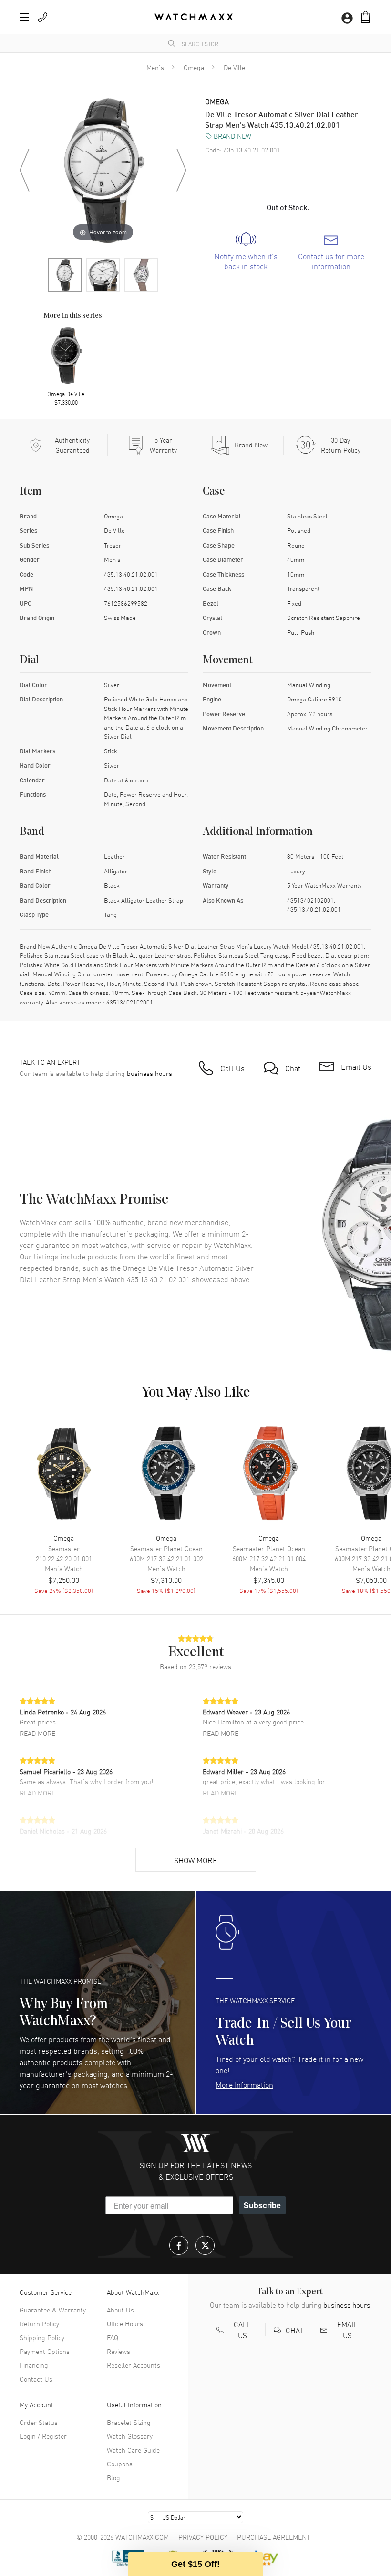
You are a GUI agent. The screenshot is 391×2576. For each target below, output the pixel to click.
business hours (149, 1073)
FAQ (113, 2337)
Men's (155, 67)
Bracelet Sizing (129, 2422)
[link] (246, 252)
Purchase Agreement (274, 2537)
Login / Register (43, 2436)
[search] (172, 43)
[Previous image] (24, 170)
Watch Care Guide (133, 2450)
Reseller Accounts (134, 2365)
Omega (194, 67)
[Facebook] (179, 2245)
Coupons (120, 2464)
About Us (120, 2310)
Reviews (118, 2351)
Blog (113, 2477)
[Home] (194, 17)
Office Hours (125, 2323)
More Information (244, 2084)
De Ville (234, 67)
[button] (365, 17)
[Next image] (181, 170)
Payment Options (45, 2351)
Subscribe (262, 2205)
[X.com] (205, 2245)
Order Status (39, 2422)
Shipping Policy (42, 2337)
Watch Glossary (130, 2436)
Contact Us (36, 2379)
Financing (34, 2365)
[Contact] (42, 17)
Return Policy (39, 2323)
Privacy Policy (203, 2537)
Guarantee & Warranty (53, 2310)
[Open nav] (24, 17)
